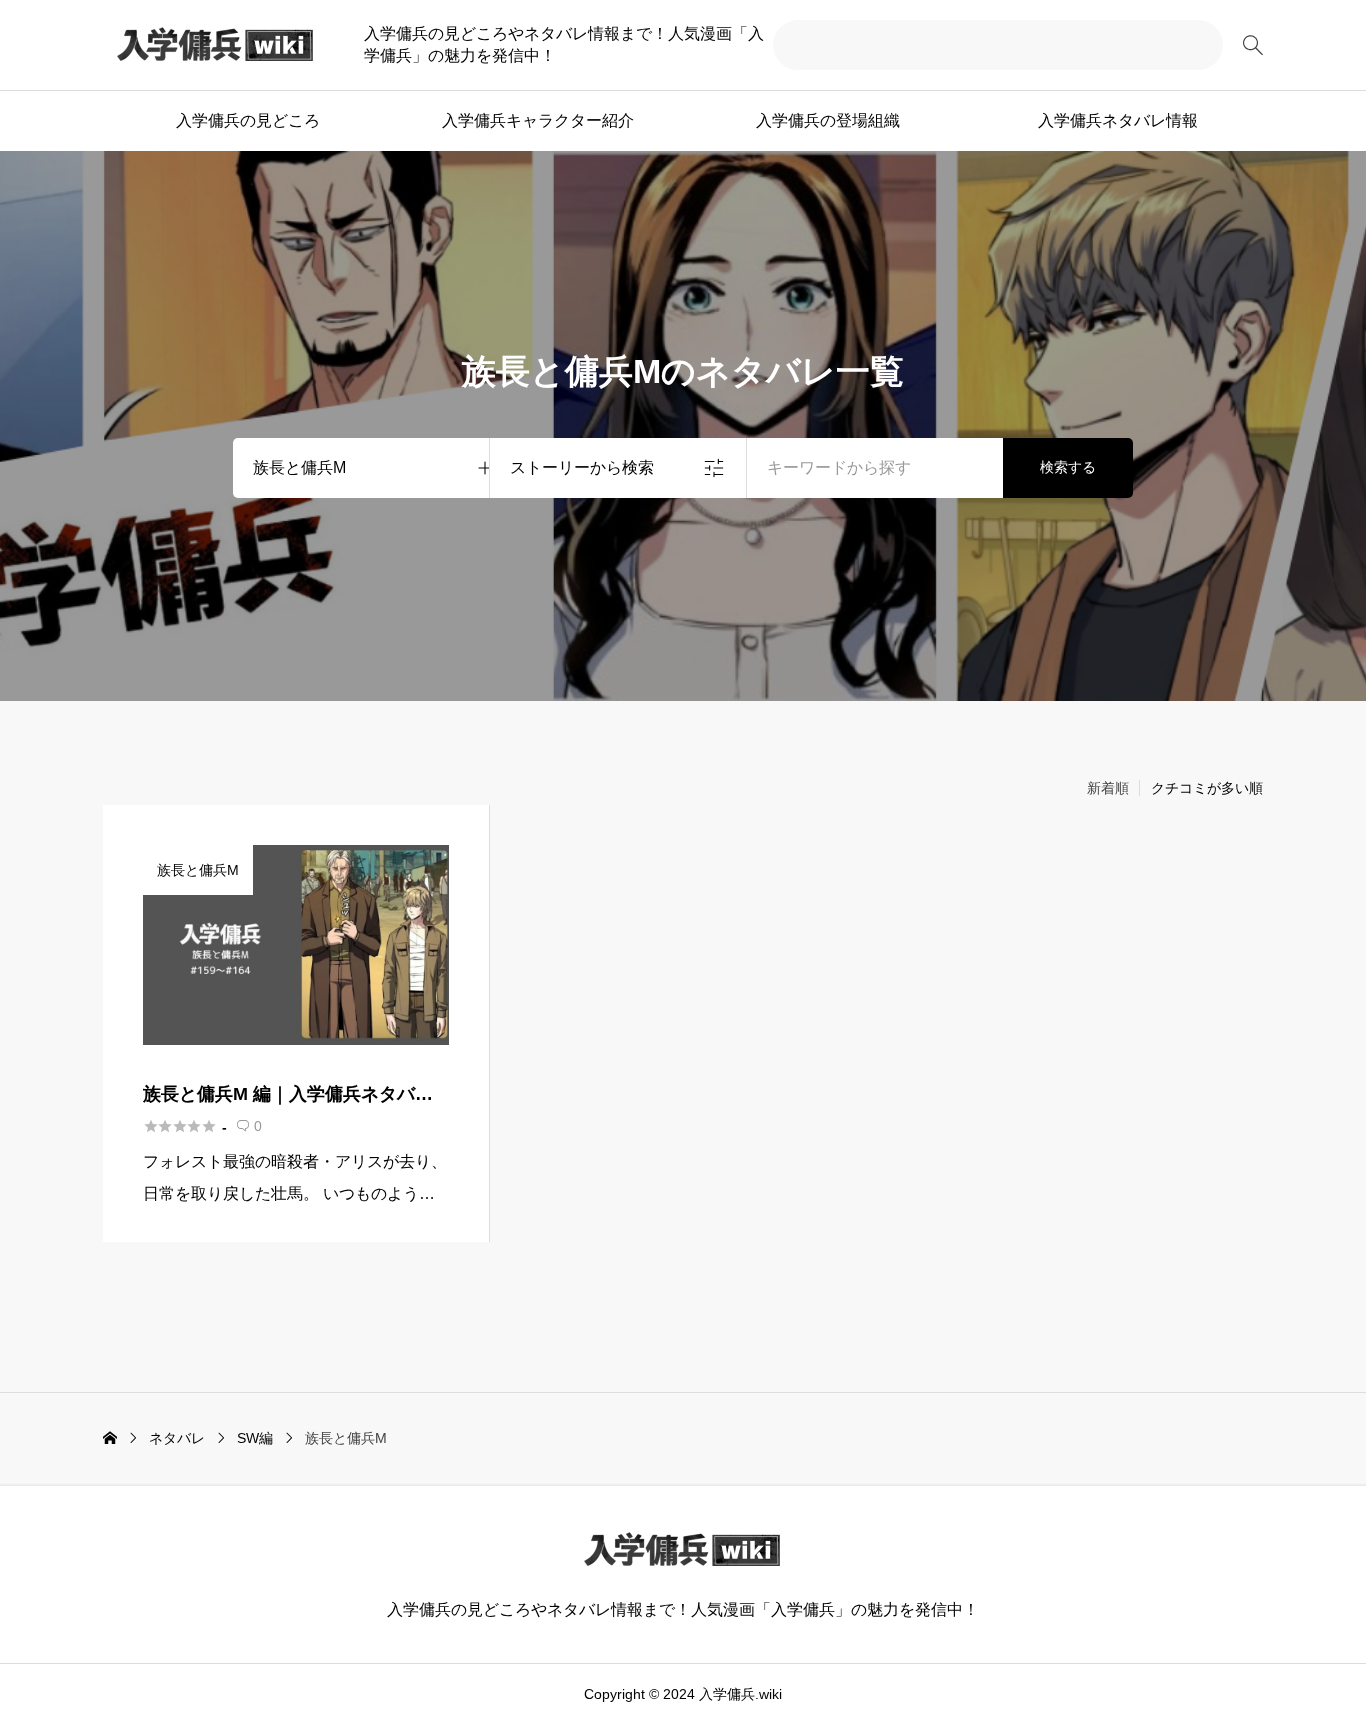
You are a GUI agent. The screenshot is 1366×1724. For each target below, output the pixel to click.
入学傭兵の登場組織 (828, 120)
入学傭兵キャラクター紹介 (538, 120)
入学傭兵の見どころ (248, 120)
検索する (1068, 467)
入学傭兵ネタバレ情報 (1118, 120)
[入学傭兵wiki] (216, 45)
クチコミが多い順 (1207, 788)
